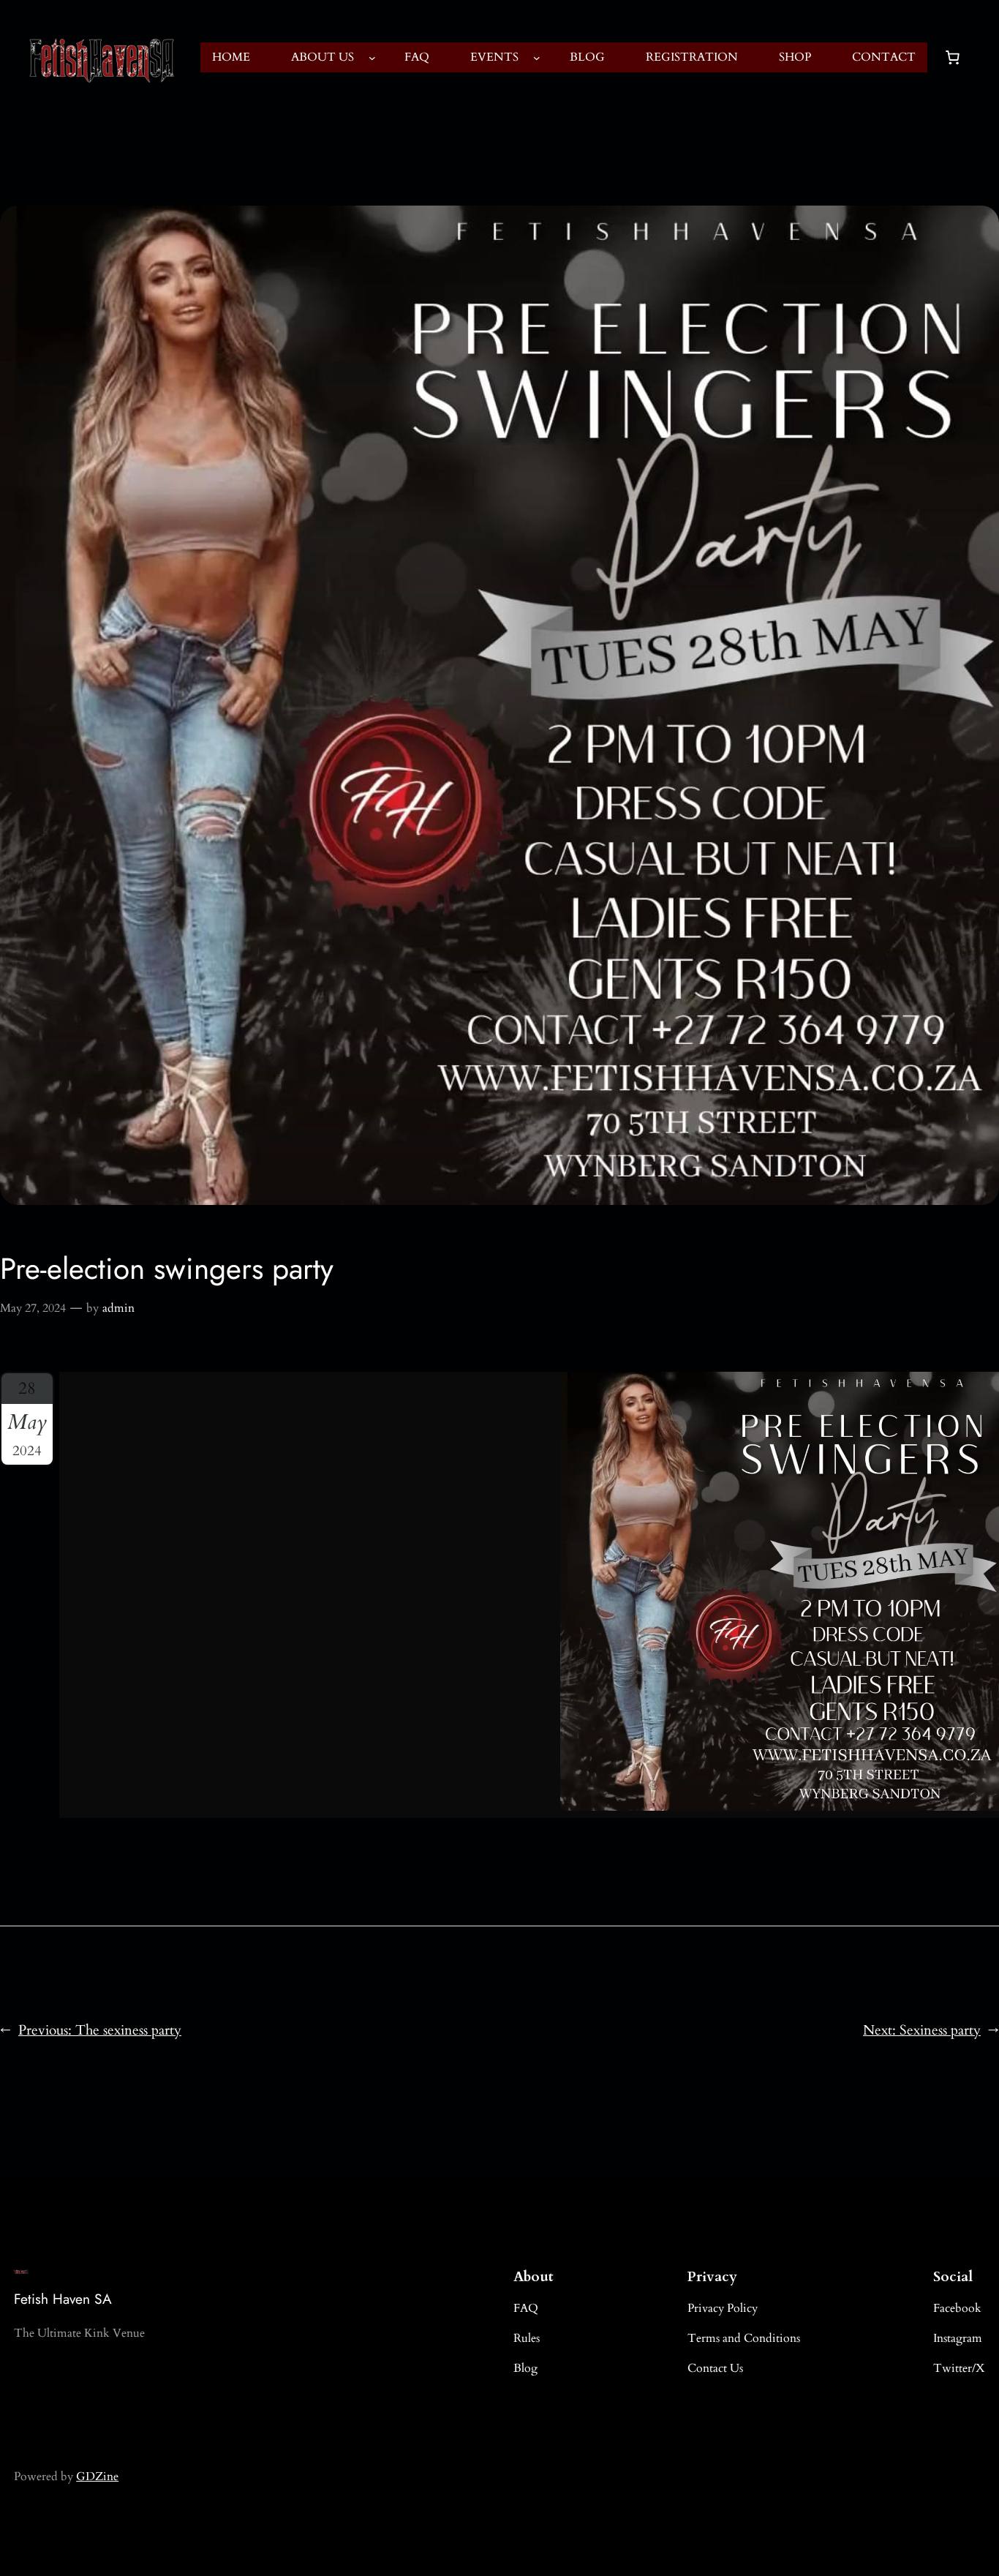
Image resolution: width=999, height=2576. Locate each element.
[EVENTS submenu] (537, 58)
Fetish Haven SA (63, 2299)
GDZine (97, 2477)
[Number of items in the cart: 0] (952, 58)
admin (118, 1308)
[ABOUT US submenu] (372, 58)
